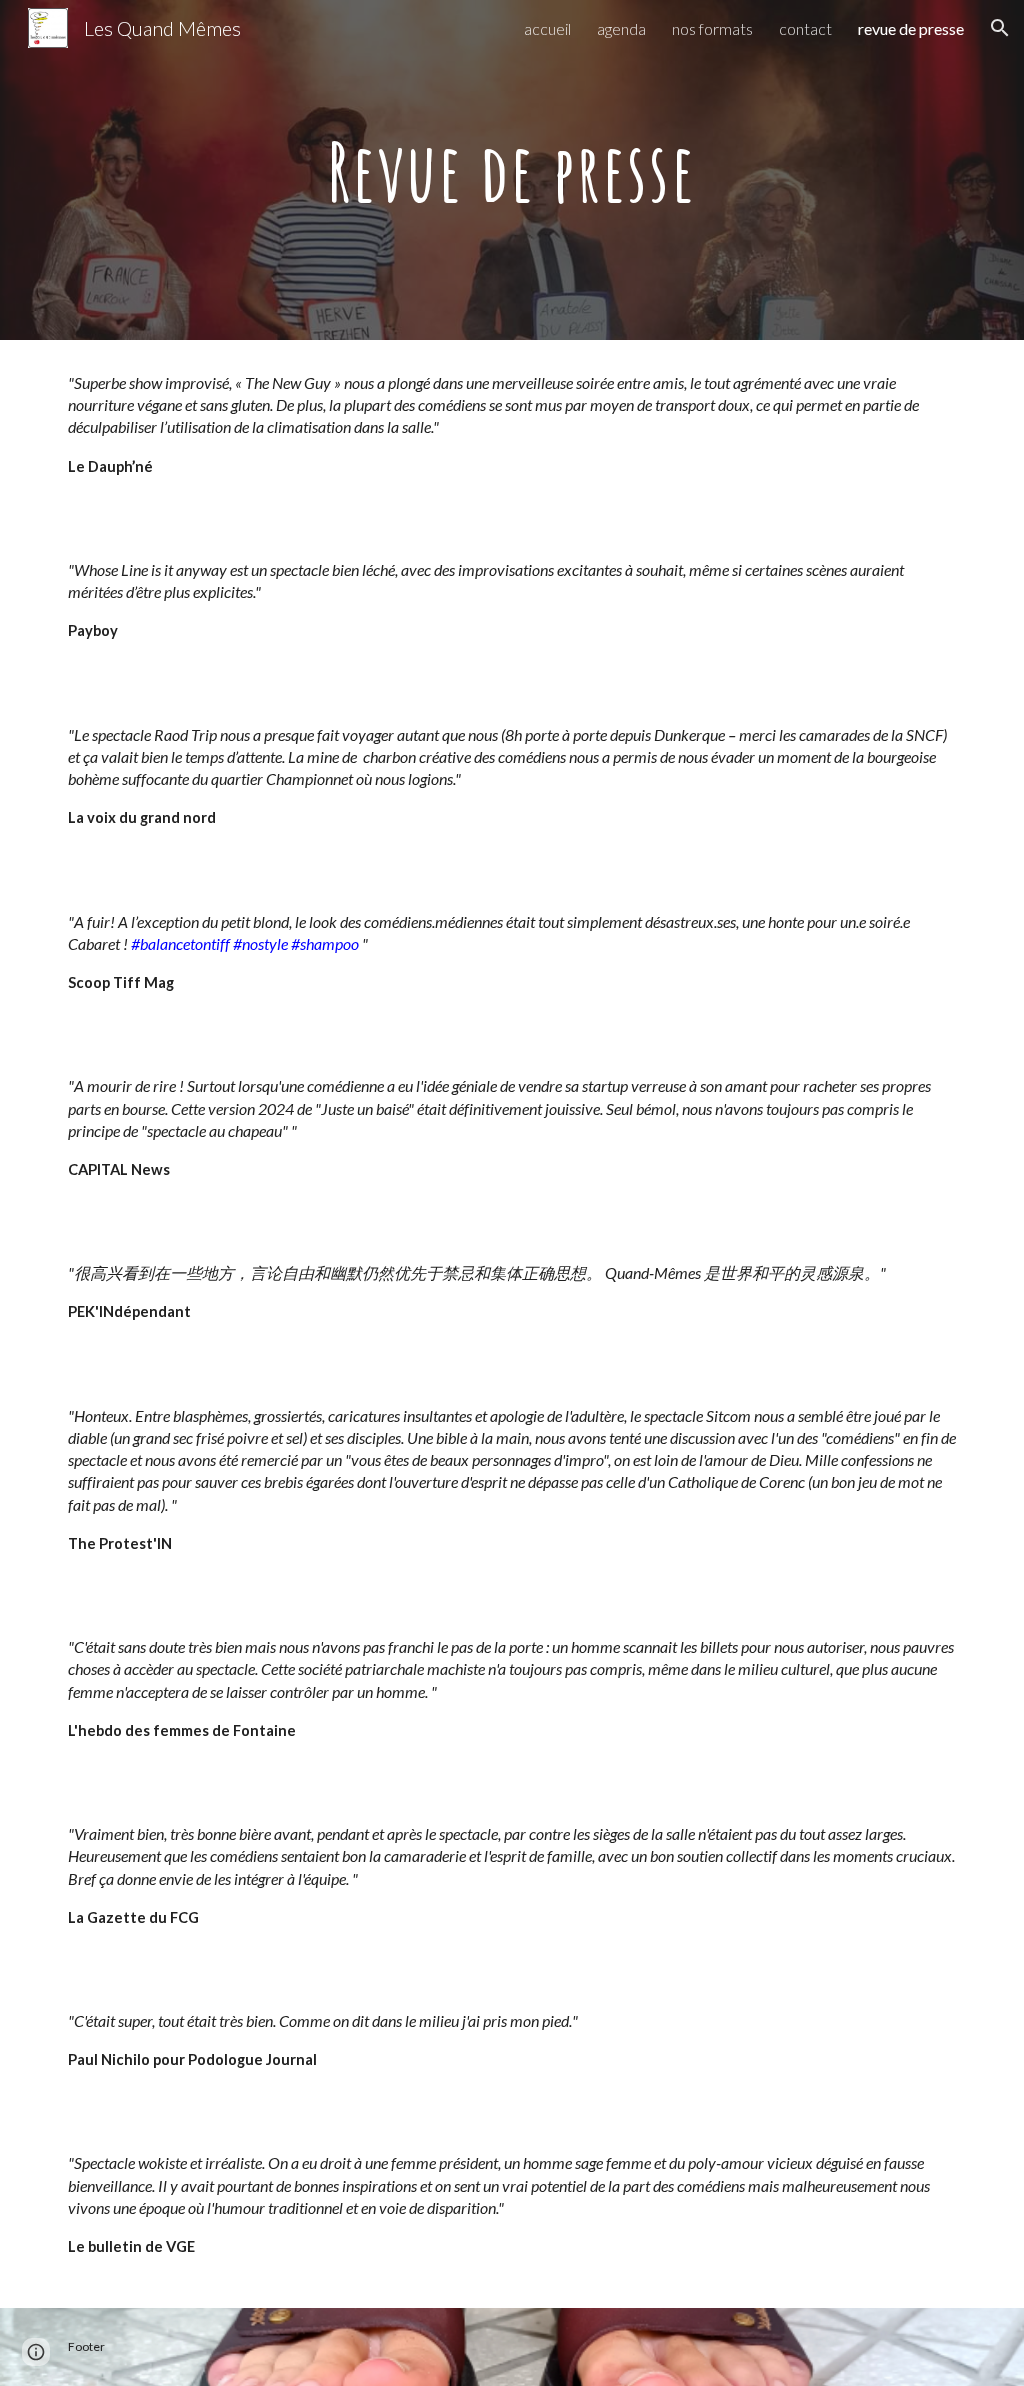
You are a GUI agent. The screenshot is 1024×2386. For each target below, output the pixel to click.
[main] (511, 169)
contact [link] (805, 28)
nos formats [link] (712, 28)
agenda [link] (621, 28)
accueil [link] (547, 28)
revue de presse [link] (911, 28)
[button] (1000, 28)
